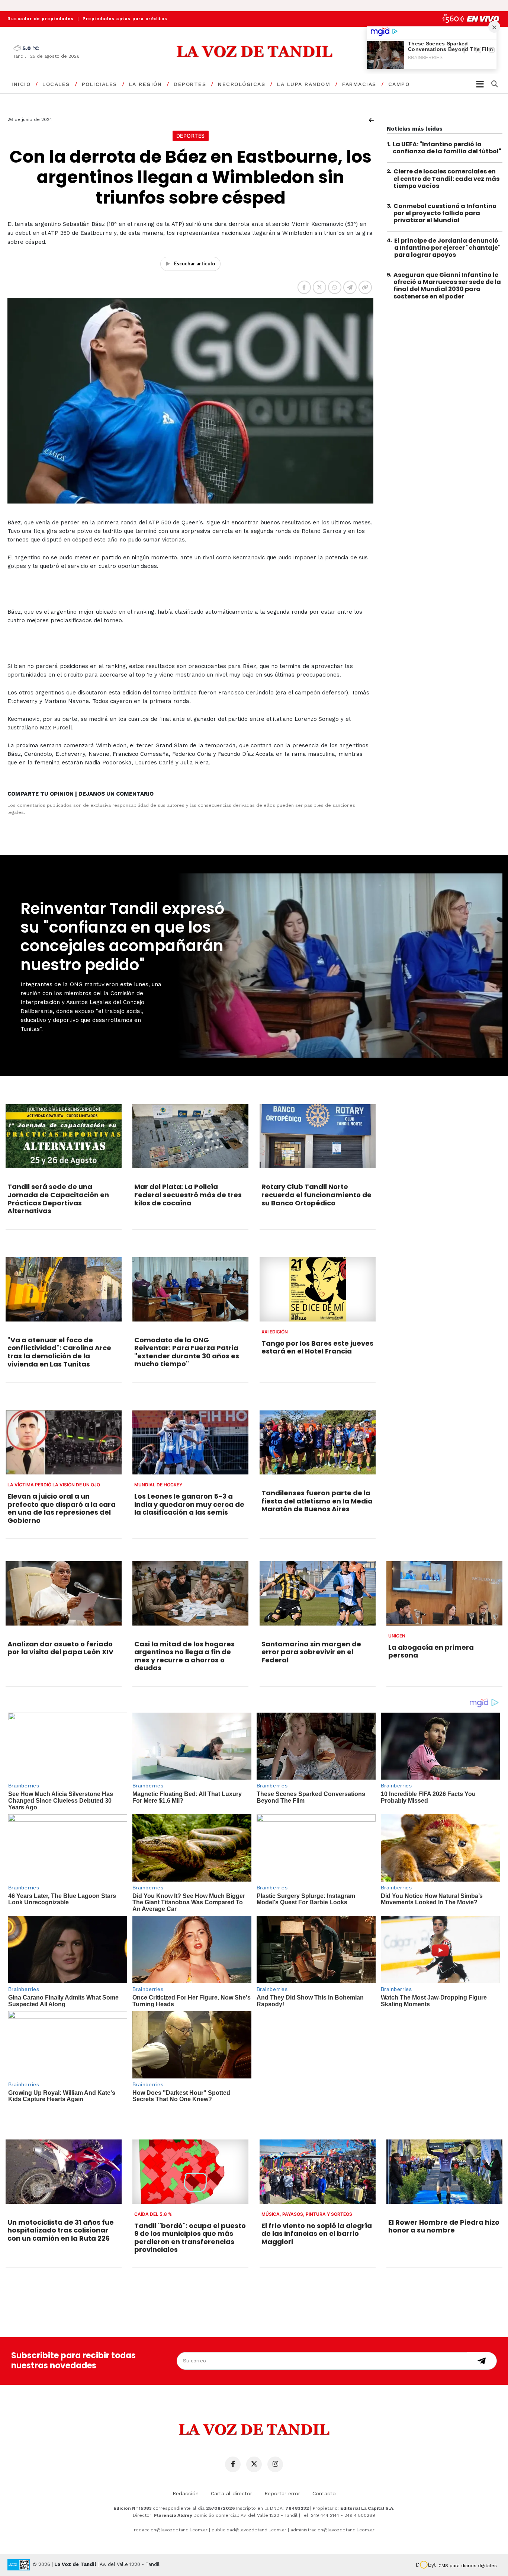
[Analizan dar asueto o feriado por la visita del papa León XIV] (64, 1593)
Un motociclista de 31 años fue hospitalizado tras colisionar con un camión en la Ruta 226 (61, 2230)
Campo (399, 84)
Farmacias (359, 84)
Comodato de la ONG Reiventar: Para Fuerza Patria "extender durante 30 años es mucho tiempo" (187, 1352)
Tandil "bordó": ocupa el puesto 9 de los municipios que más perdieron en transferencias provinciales (190, 2238)
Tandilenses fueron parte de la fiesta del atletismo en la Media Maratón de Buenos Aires (317, 1501)
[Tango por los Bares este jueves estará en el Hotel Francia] (318, 1289)
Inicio (21, 84)
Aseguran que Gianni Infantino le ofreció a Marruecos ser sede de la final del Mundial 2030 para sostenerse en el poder (447, 286)
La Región (146, 84)
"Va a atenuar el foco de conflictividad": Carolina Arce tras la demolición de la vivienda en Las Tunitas (59, 1352)
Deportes (190, 84)
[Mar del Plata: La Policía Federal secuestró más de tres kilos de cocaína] (190, 1136)
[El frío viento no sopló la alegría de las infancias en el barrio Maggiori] (318, 2171)
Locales (56, 84)
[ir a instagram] (275, 2464)
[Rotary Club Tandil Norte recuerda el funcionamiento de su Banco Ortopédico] (318, 1136)
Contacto (324, 2493)
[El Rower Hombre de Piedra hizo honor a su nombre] (444, 2171)
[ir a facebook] (233, 2464)
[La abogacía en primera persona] (444, 1593)
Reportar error (282, 2493)
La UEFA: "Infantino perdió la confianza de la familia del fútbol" (447, 148)
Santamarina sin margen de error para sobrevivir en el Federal (311, 1652)
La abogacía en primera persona (431, 1651)
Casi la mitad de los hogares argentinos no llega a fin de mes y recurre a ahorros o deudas (184, 1656)
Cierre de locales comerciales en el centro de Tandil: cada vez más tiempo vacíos (446, 178)
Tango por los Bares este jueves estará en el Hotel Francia (317, 1347)
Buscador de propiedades (41, 19)
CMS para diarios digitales (468, 2566)
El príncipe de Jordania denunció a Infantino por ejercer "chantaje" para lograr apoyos (447, 248)
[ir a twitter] (254, 2464)
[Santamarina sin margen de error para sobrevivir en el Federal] (318, 1593)
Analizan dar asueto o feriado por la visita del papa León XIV (60, 1648)
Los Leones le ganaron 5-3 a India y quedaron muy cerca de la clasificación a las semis (189, 1504)
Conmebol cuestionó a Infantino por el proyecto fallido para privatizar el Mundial (445, 213)
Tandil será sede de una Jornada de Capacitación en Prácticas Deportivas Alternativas (58, 1199)
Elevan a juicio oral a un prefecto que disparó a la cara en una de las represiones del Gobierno (62, 1508)
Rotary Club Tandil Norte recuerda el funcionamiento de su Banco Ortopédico (316, 1195)
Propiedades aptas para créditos (125, 19)
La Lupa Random (304, 84)
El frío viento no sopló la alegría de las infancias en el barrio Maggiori (317, 2234)
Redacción (186, 2493)
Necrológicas (242, 84)
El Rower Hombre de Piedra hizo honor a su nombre (444, 2226)
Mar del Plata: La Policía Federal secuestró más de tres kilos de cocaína (188, 1195)
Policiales (99, 84)
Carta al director (232, 2493)
